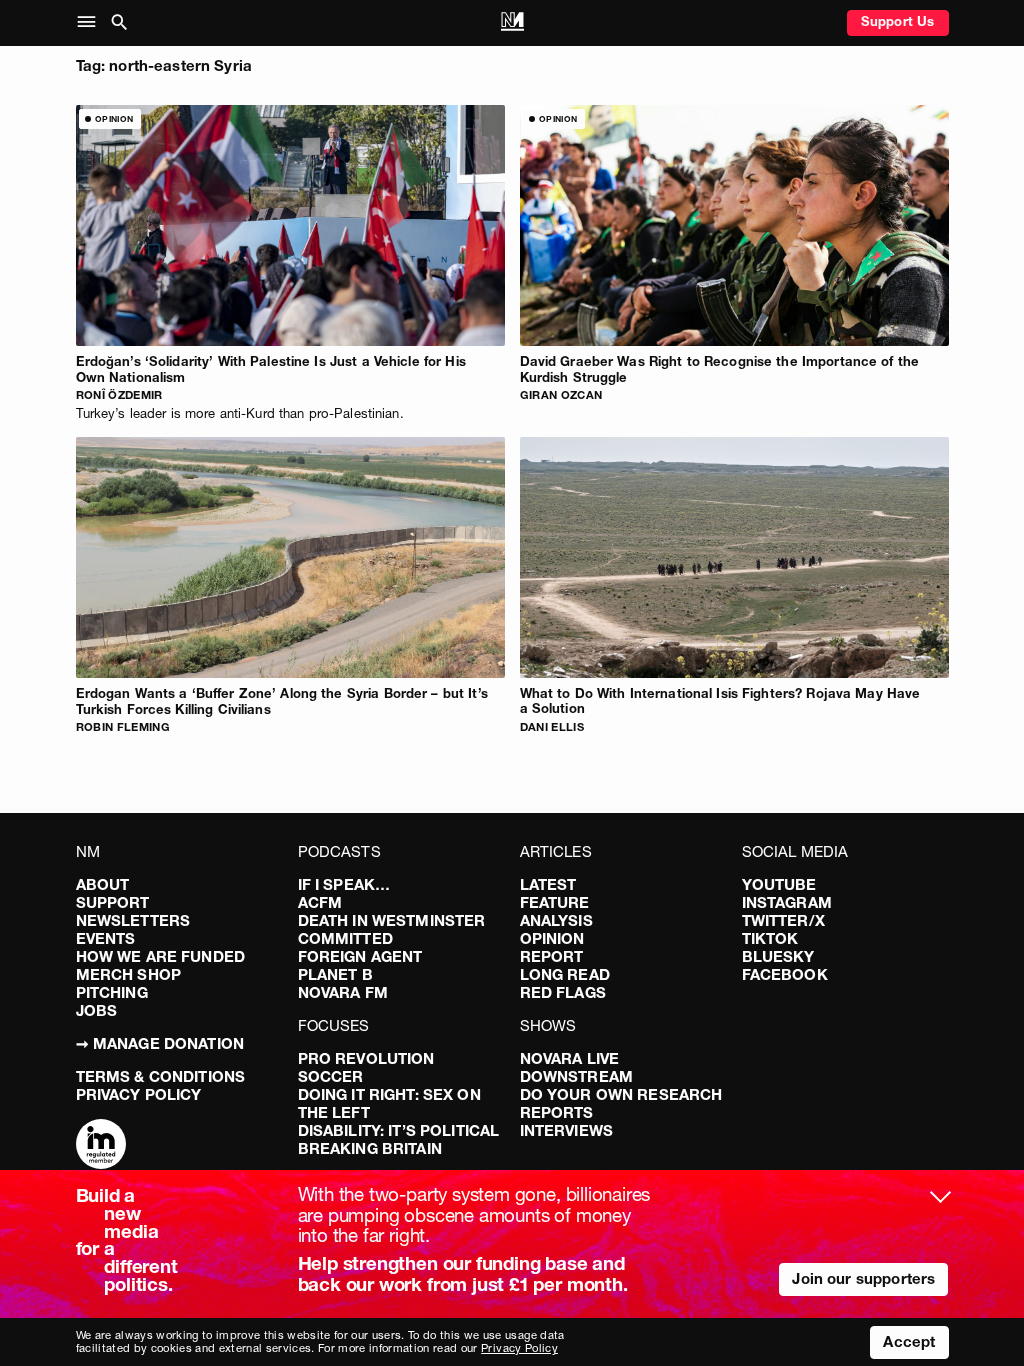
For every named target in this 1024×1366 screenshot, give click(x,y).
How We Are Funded (161, 956)
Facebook (785, 974)
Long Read (565, 974)
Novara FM (343, 992)
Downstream (577, 1076)
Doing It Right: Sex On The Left (389, 1103)
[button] (90, 23)
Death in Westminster (392, 920)
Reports (557, 1112)
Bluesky (778, 956)
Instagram (787, 902)
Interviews (567, 1130)
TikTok (770, 938)
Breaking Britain (370, 1148)
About (103, 884)
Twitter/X (783, 920)
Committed (345, 938)
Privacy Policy (139, 1094)
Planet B (335, 974)
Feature (555, 902)
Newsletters (133, 920)
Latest (548, 884)
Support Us (898, 21)
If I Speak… (344, 884)
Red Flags (563, 992)
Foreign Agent (360, 956)
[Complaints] (101, 1146)
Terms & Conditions (161, 1076)
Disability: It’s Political (399, 1130)
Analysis (556, 920)
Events (106, 938)
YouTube (779, 884)
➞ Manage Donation (160, 1043)
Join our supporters (863, 1278)
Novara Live (570, 1058)
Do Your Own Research (621, 1094)
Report (552, 956)
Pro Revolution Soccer (366, 1067)
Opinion (552, 938)
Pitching (112, 992)
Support (113, 902)
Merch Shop (129, 974)
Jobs (97, 1010)
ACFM (320, 902)
